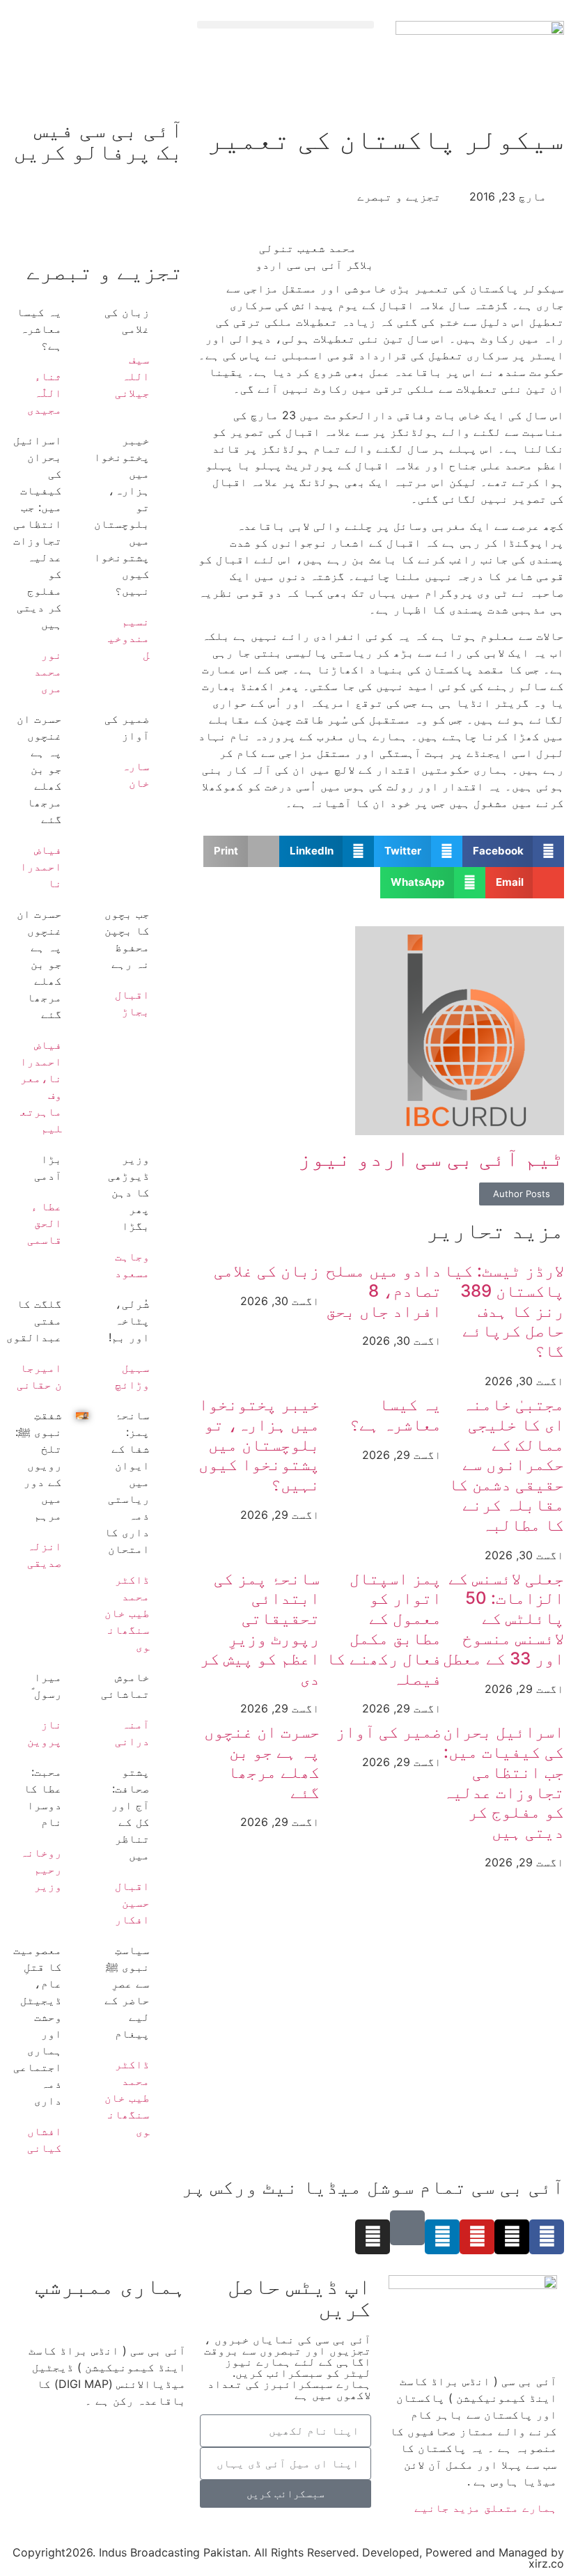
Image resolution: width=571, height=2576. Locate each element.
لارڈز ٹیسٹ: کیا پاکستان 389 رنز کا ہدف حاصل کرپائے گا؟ (504, 1311)
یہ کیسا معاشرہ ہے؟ (396, 1414)
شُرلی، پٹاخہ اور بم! (129, 1320)
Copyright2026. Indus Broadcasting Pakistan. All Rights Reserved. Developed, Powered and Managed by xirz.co (288, 2558)
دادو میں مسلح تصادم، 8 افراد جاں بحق (384, 1291)
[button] (285, 25)
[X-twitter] (512, 2237)
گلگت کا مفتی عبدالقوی (34, 1320)
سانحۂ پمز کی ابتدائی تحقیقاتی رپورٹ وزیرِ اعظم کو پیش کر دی (260, 1629)
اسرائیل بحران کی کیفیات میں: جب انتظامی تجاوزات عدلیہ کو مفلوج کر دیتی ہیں (503, 1782)
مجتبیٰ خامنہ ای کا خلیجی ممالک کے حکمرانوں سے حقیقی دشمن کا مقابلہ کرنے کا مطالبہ (506, 1465)
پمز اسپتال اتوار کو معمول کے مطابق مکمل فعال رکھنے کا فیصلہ (384, 1629)
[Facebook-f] (547, 2237)
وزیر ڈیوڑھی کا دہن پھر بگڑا (129, 1192)
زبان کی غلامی (267, 1271)
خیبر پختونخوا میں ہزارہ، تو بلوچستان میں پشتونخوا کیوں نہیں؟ (259, 1444)
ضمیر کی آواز (389, 1732)
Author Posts (522, 1194)
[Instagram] (373, 2237)
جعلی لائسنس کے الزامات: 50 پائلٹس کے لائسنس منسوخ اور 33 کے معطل (503, 1618)
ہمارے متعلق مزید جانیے (486, 2508)
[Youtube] (477, 2237)
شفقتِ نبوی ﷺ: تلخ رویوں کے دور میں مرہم (39, 1465)
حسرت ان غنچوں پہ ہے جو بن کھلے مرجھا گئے (262, 1762)
